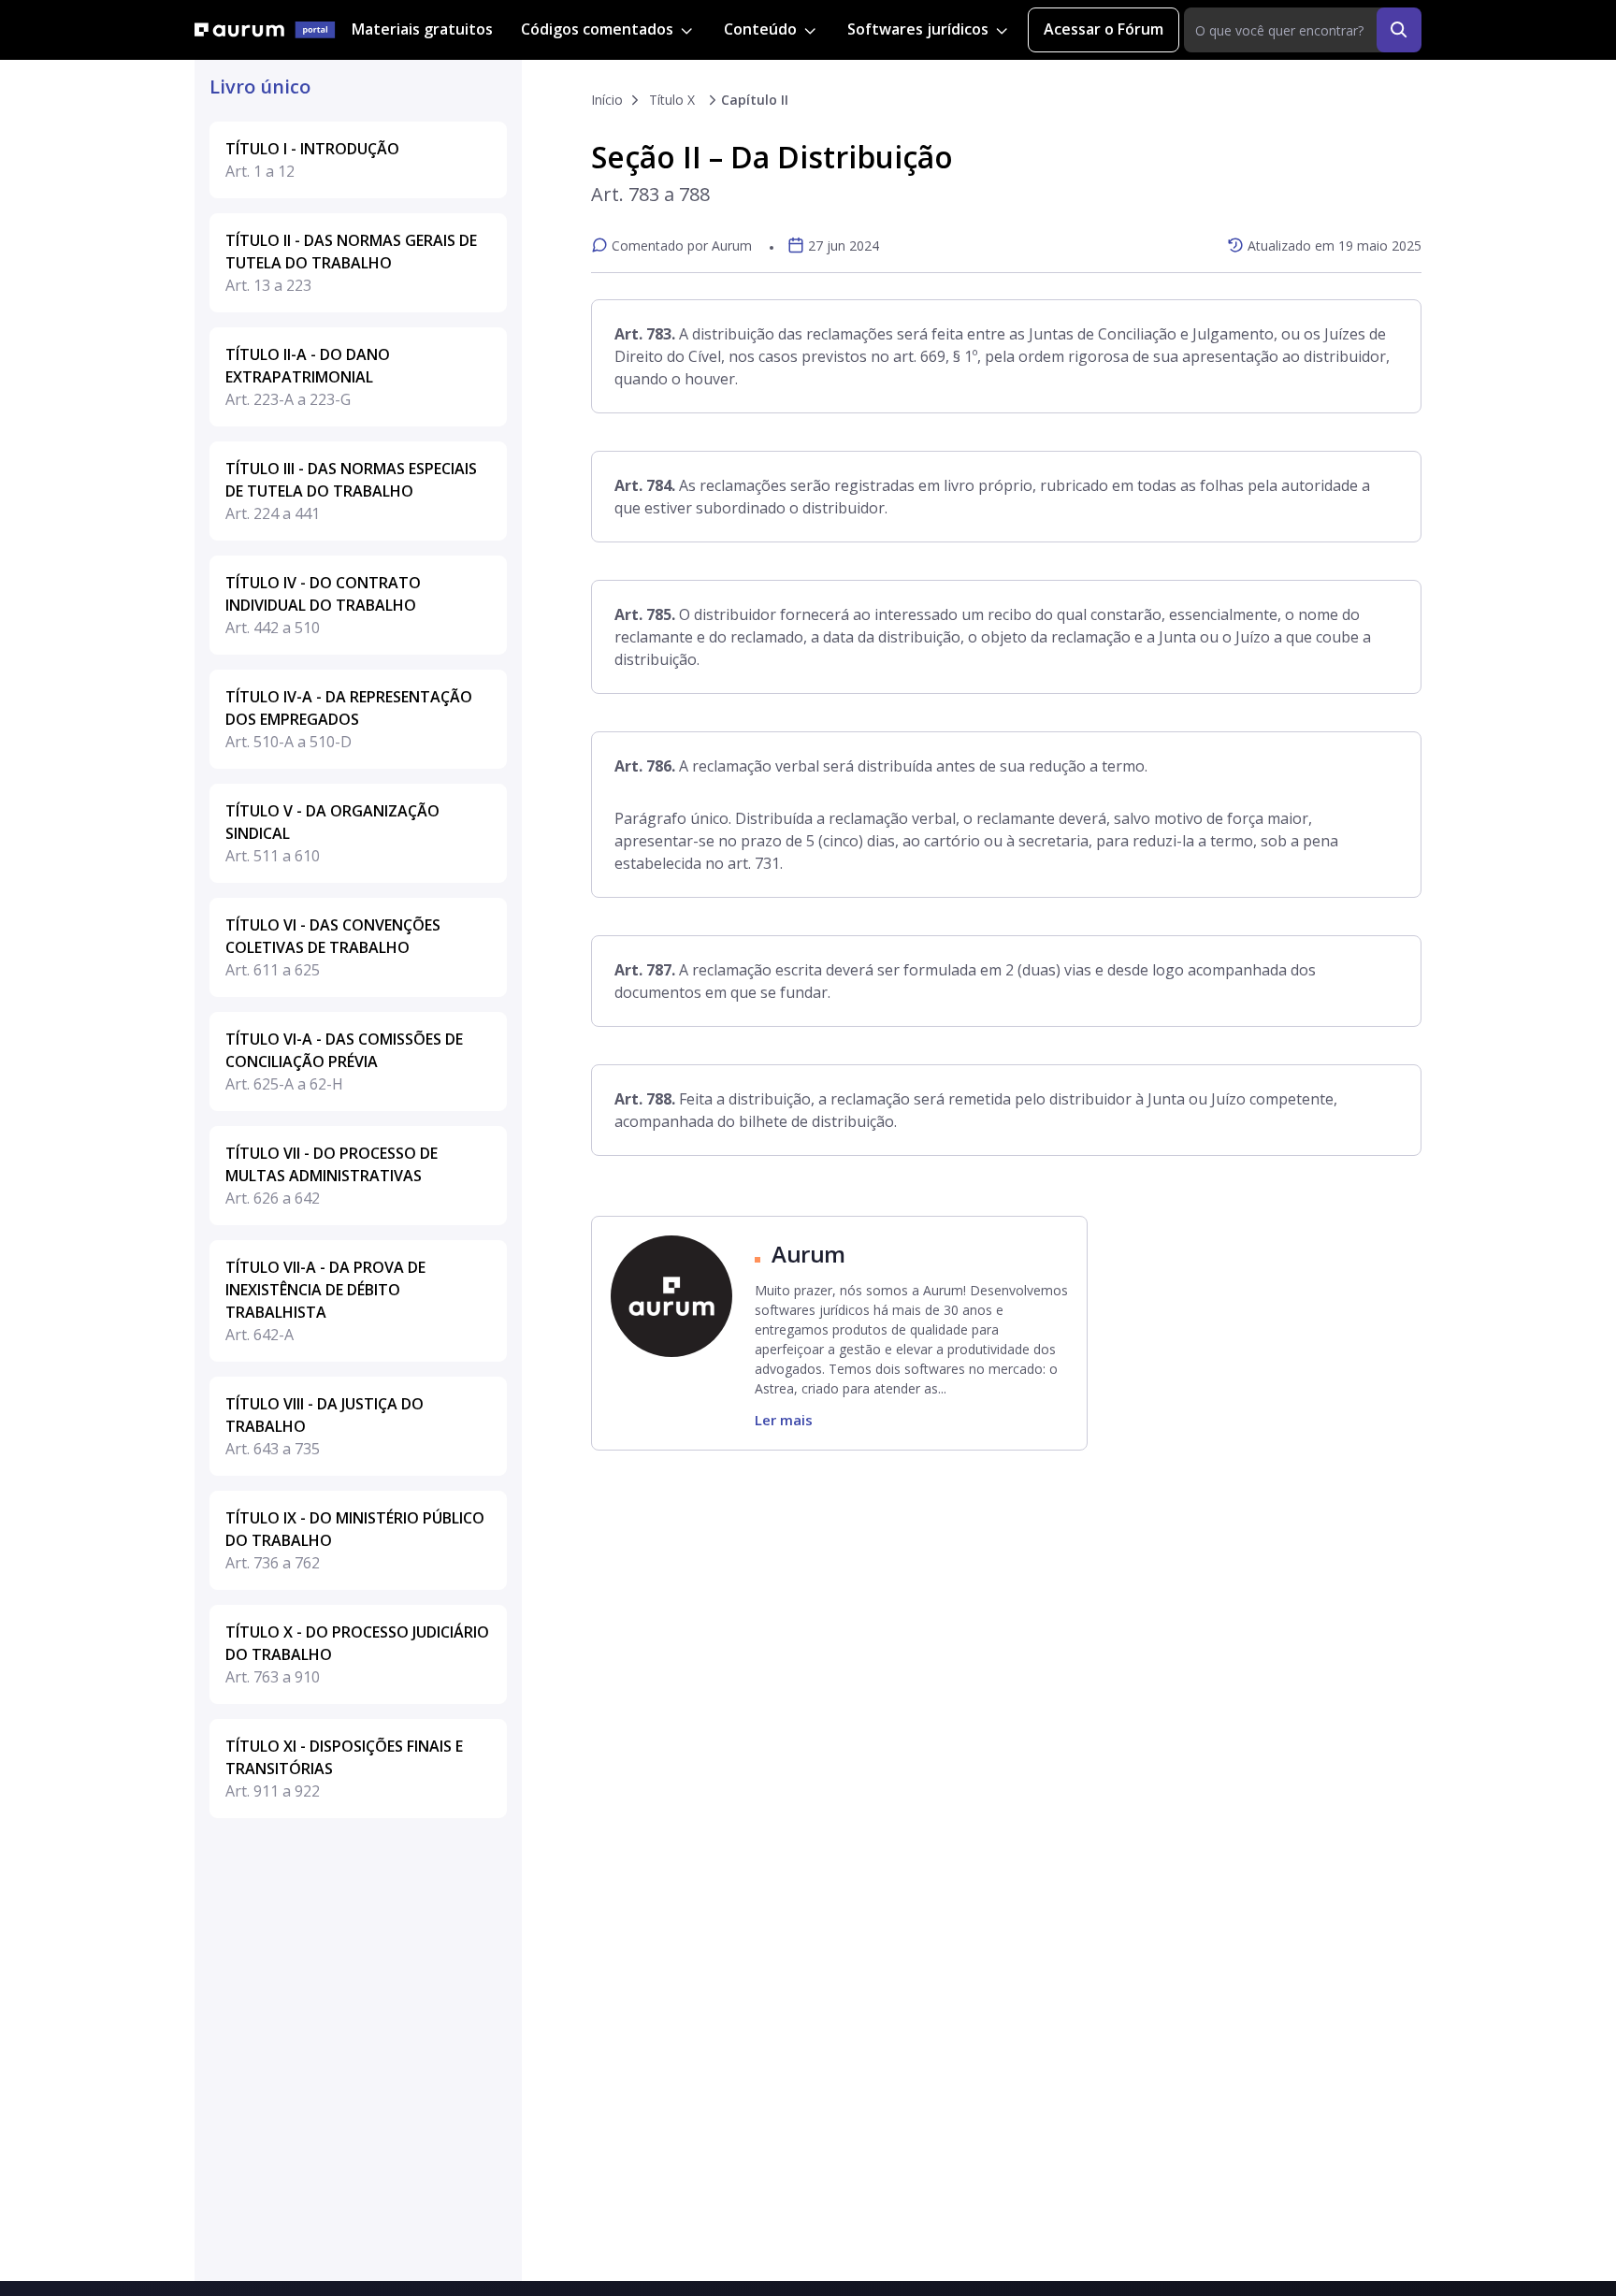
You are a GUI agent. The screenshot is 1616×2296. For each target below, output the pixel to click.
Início (607, 100)
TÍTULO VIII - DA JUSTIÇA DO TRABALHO (325, 1426)
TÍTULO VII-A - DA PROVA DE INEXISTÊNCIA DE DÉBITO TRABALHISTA (325, 1301)
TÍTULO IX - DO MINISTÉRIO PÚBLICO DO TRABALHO (355, 1540)
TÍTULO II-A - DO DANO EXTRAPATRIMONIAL (308, 377)
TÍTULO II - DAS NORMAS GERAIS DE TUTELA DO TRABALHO (351, 263)
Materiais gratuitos (422, 29)
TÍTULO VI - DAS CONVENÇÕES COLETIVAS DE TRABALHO (333, 947)
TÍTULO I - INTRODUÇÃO (312, 160)
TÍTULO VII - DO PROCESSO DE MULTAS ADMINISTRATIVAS (332, 1176)
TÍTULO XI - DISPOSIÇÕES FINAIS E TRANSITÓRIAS (344, 1769)
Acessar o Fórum (1104, 29)
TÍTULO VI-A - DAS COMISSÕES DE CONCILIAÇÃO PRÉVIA (344, 1061)
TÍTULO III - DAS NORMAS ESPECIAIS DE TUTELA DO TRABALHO (351, 491)
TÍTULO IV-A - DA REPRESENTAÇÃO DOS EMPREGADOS (349, 719)
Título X (672, 100)
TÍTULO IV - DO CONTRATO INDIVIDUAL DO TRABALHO (323, 605)
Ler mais (784, 1420)
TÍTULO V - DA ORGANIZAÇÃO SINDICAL (332, 833)
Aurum (808, 1254)
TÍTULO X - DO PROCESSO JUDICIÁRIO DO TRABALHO (357, 1654)
